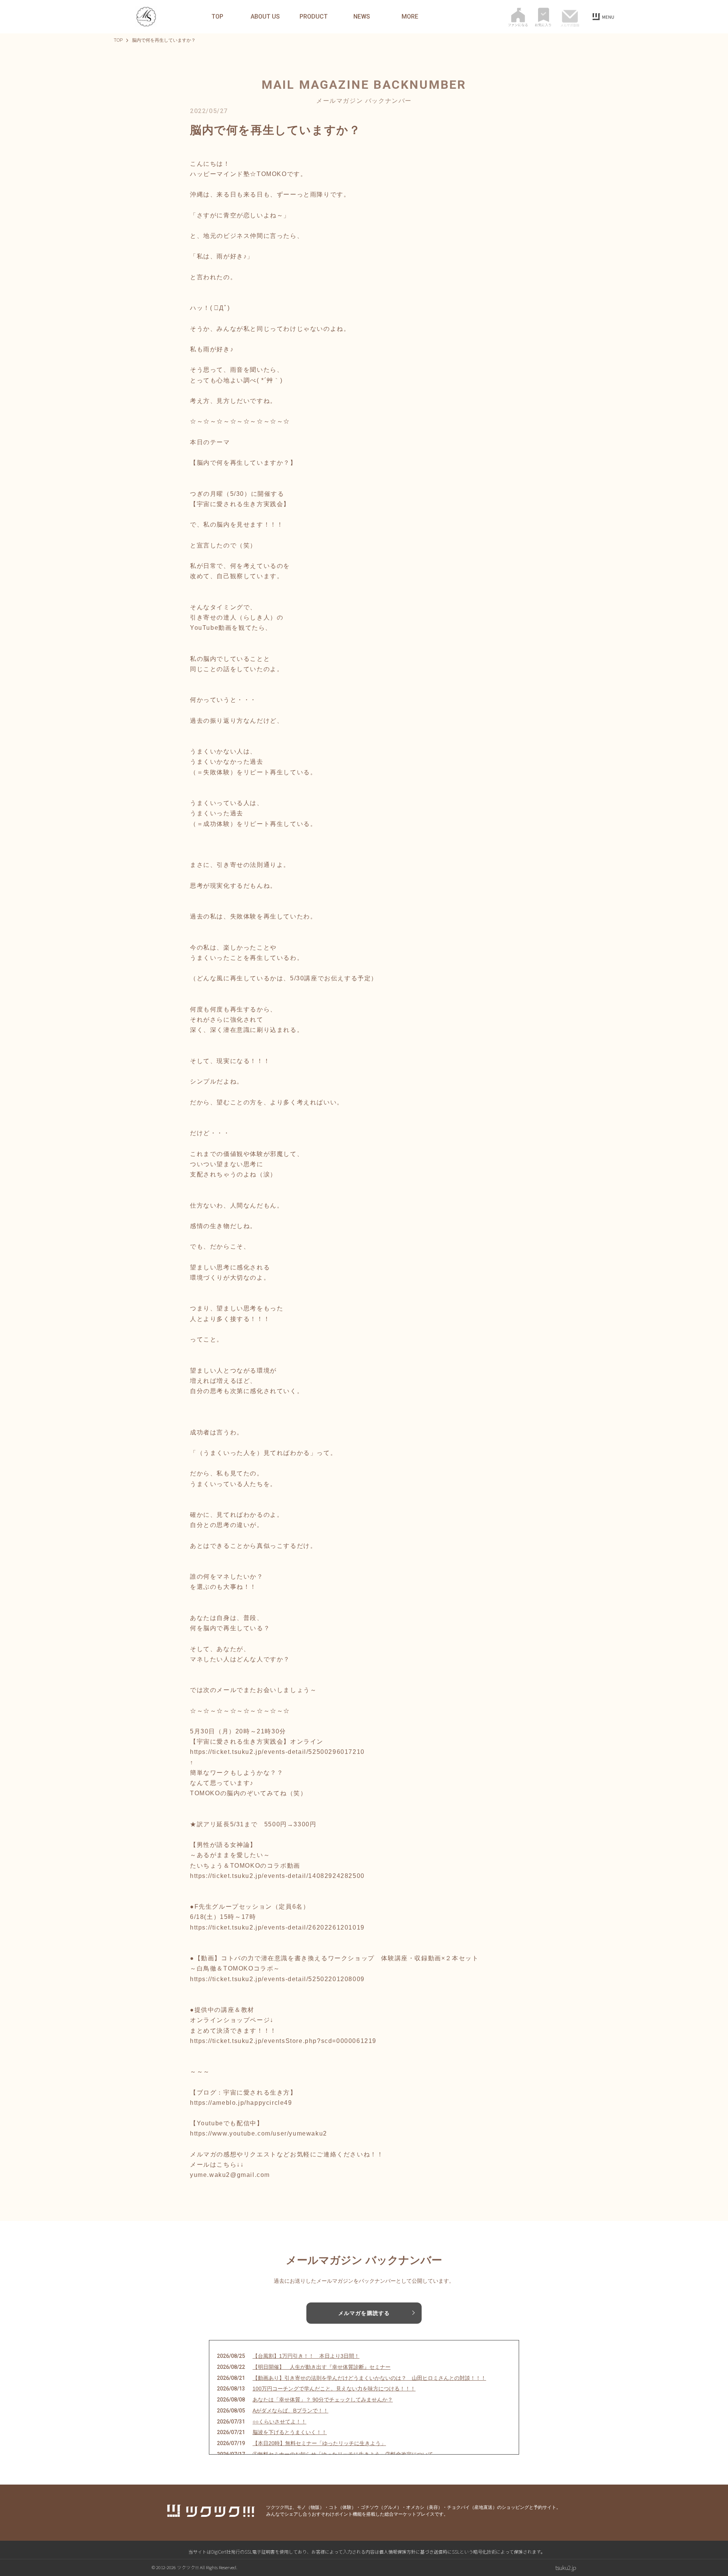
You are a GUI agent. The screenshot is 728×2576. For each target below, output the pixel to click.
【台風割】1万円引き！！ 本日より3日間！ (306, 2356)
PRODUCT (314, 17)
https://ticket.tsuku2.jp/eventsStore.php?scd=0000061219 (283, 2041)
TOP (217, 17)
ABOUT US (265, 17)
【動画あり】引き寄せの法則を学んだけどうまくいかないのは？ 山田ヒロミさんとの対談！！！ (369, 2378)
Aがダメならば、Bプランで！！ (290, 2411)
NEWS (362, 17)
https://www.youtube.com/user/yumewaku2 (259, 2133)
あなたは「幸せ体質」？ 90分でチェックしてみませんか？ (323, 2400)
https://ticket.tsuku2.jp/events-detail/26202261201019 (277, 1927)
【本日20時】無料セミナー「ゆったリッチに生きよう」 (319, 2443)
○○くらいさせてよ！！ (279, 2422)
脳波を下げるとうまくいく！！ (290, 2432)
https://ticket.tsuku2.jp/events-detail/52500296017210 (277, 1752)
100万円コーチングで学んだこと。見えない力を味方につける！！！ (334, 2389)
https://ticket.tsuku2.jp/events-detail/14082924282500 (277, 1876)
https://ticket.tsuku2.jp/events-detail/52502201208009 (277, 1979)
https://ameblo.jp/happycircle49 (241, 2103)
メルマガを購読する (364, 2313)
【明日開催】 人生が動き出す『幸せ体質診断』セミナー (322, 2367)
